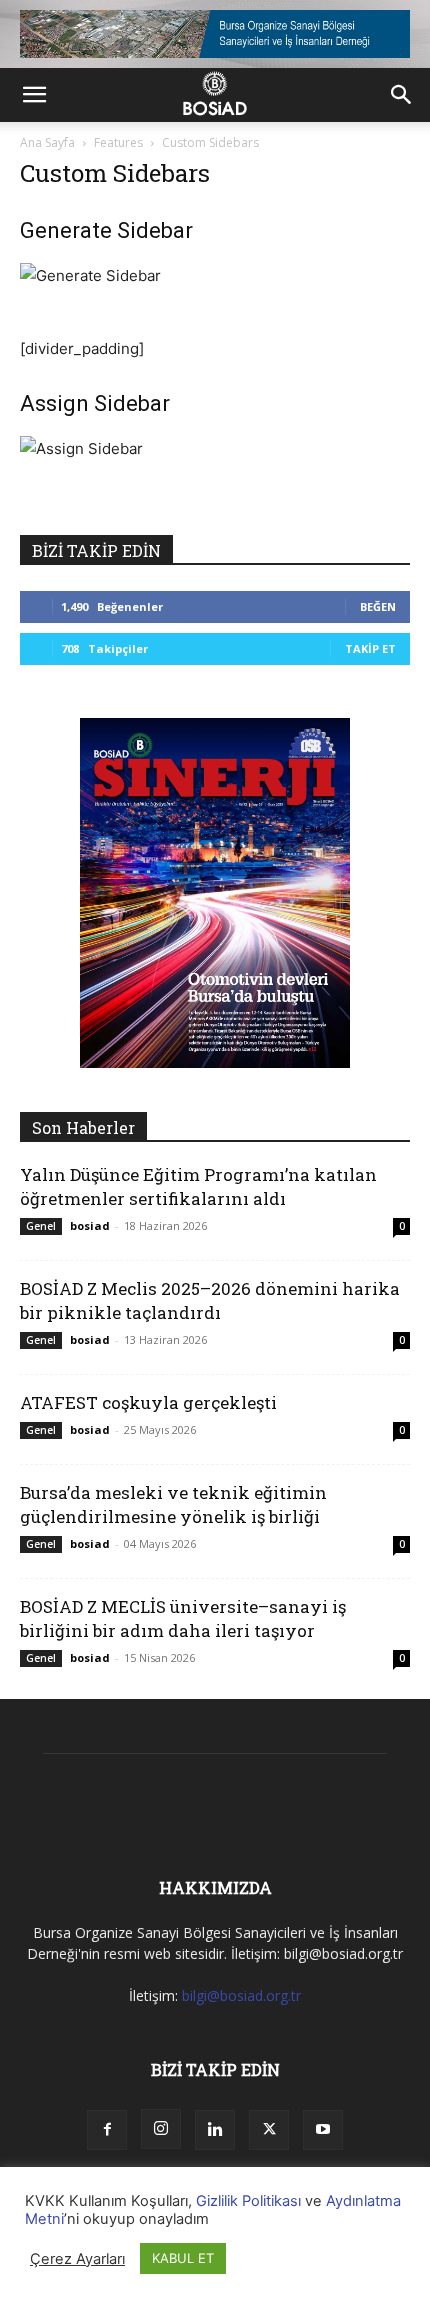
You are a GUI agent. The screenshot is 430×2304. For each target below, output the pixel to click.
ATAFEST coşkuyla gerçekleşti (148, 1402)
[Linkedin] (215, 2130)
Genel (41, 1226)
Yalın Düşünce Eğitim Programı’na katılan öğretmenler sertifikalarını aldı (198, 1186)
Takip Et (370, 648)
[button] (34, 95)
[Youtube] (323, 2130)
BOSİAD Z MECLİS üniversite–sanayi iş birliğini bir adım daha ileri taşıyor (183, 1618)
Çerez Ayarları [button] (77, 2259)
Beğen (378, 606)
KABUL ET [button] (183, 2258)
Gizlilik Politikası (248, 2201)
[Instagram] (161, 2129)
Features (118, 142)
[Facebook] (107, 2130)
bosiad (90, 1225)
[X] (269, 2130)
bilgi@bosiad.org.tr (241, 1995)
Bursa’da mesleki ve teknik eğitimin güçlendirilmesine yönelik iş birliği (173, 1504)
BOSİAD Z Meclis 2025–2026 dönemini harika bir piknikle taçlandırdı (210, 1300)
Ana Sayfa (47, 142)
